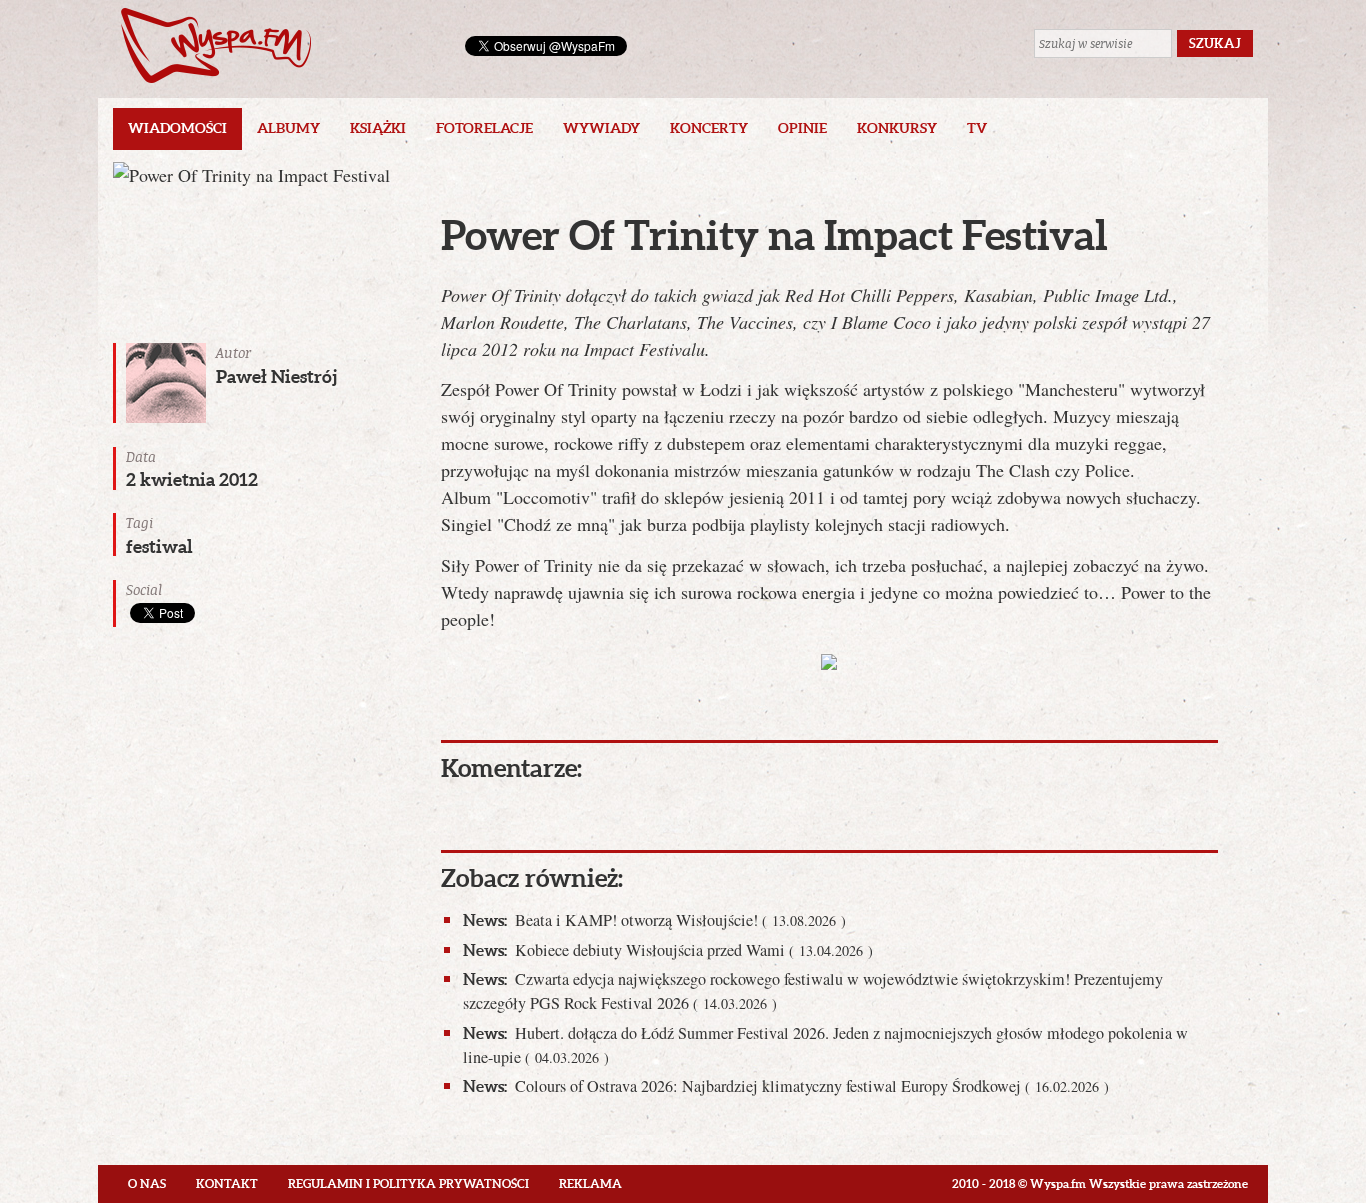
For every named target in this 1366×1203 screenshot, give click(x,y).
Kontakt (227, 1183)
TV (977, 128)
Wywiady (601, 128)
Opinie (802, 128)
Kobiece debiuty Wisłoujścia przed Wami (668, 950)
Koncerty (709, 128)
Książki (378, 128)
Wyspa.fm (216, 45)
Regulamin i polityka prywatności (408, 1183)
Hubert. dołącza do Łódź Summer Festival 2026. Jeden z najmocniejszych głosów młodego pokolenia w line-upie (825, 1045)
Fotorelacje (484, 128)
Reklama (590, 1183)
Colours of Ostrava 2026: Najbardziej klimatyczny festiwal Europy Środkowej (786, 1086)
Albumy (288, 128)
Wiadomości (177, 128)
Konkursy (897, 128)
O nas (147, 1183)
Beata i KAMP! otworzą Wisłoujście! (654, 920)
